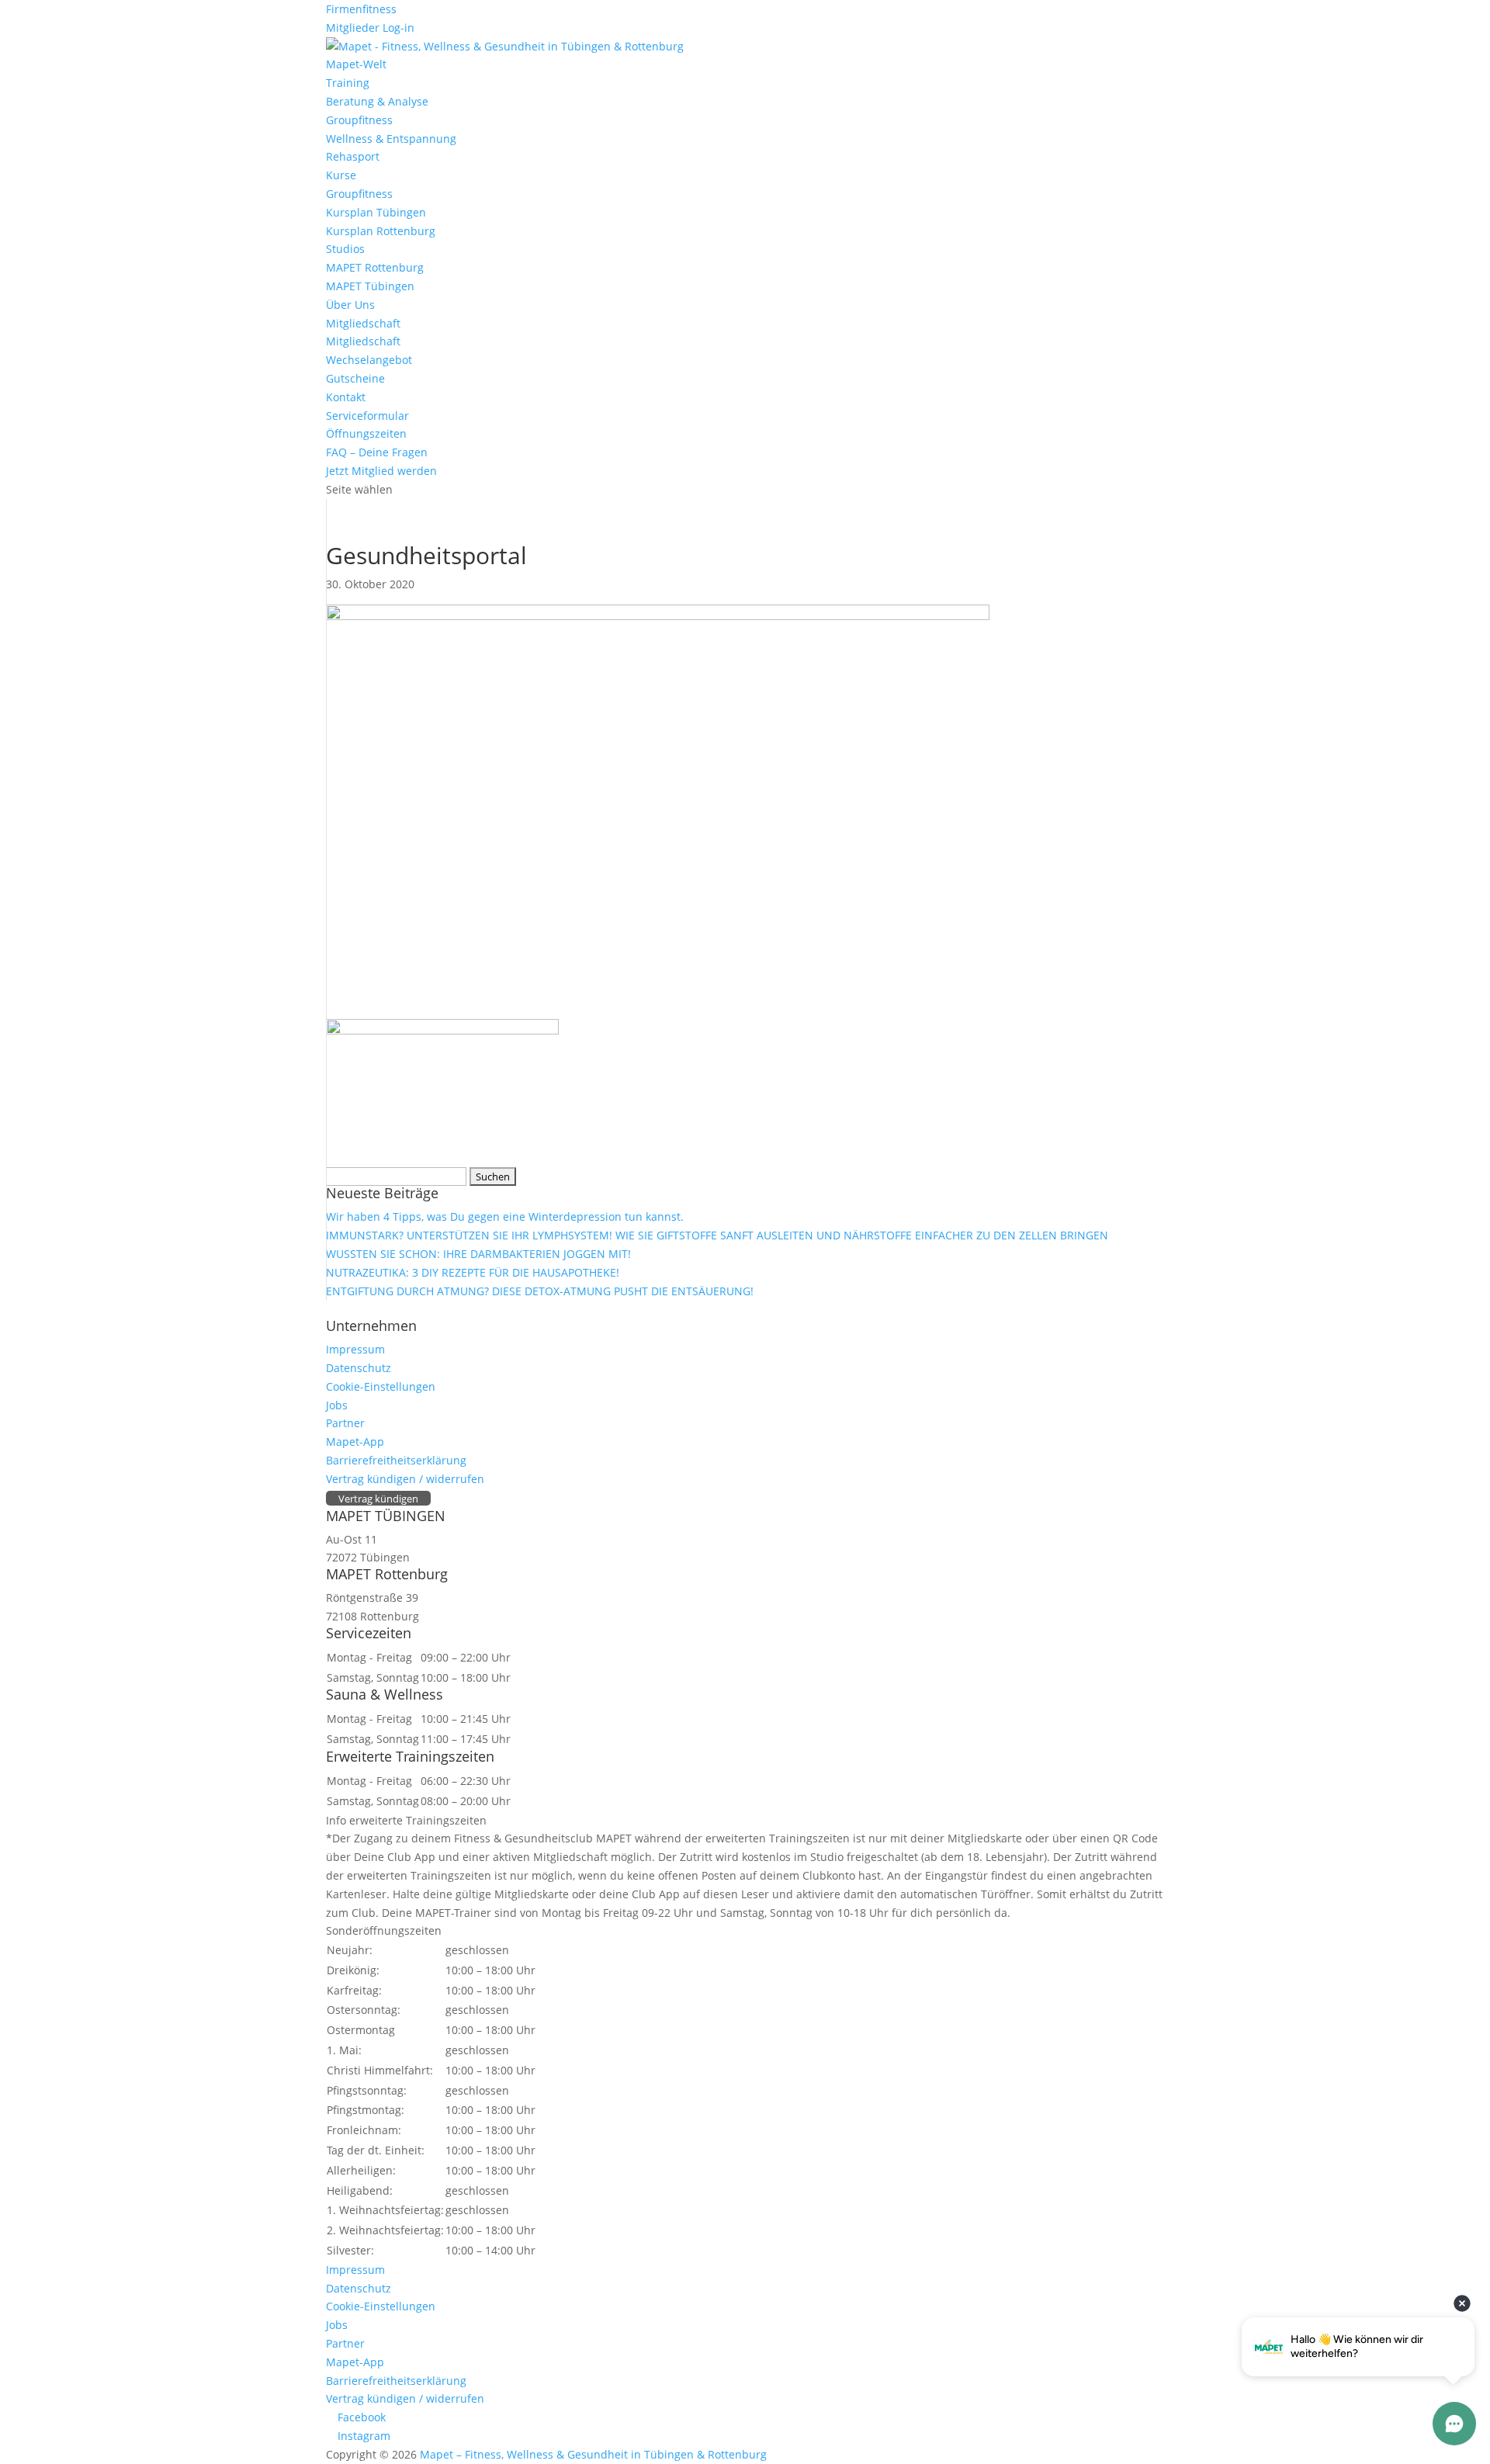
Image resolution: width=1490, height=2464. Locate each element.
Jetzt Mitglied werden (381, 471)
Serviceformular (367, 416)
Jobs (337, 1405)
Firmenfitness (361, 9)
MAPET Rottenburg (375, 267)
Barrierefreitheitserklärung (396, 1460)
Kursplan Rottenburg (381, 231)
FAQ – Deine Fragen (377, 452)
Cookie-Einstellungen (381, 1386)
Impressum (355, 1349)
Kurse (341, 175)
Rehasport (353, 156)
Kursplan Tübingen (376, 212)
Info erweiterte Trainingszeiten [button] (406, 1820)
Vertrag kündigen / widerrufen (405, 1479)
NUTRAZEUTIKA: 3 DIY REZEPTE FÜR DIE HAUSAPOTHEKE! (473, 1272)
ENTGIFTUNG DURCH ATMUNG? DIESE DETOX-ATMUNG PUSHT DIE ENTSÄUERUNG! (540, 1291)
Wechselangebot (369, 360)
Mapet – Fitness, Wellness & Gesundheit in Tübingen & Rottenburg (593, 2454)
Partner (345, 1423)
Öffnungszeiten (366, 433)
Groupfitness (359, 120)
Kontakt (346, 397)
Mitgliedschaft (363, 323)
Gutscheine (355, 378)
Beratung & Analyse (377, 101)
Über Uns (350, 305)
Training (348, 83)
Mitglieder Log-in (370, 28)
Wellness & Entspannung (391, 139)
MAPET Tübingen (370, 286)
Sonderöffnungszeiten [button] (384, 1930)
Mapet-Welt (356, 64)
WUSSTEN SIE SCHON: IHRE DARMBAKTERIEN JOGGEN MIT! (478, 1254)
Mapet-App (355, 1442)
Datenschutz (359, 1368)
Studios (345, 249)
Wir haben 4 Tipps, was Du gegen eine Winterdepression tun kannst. (505, 1216)
